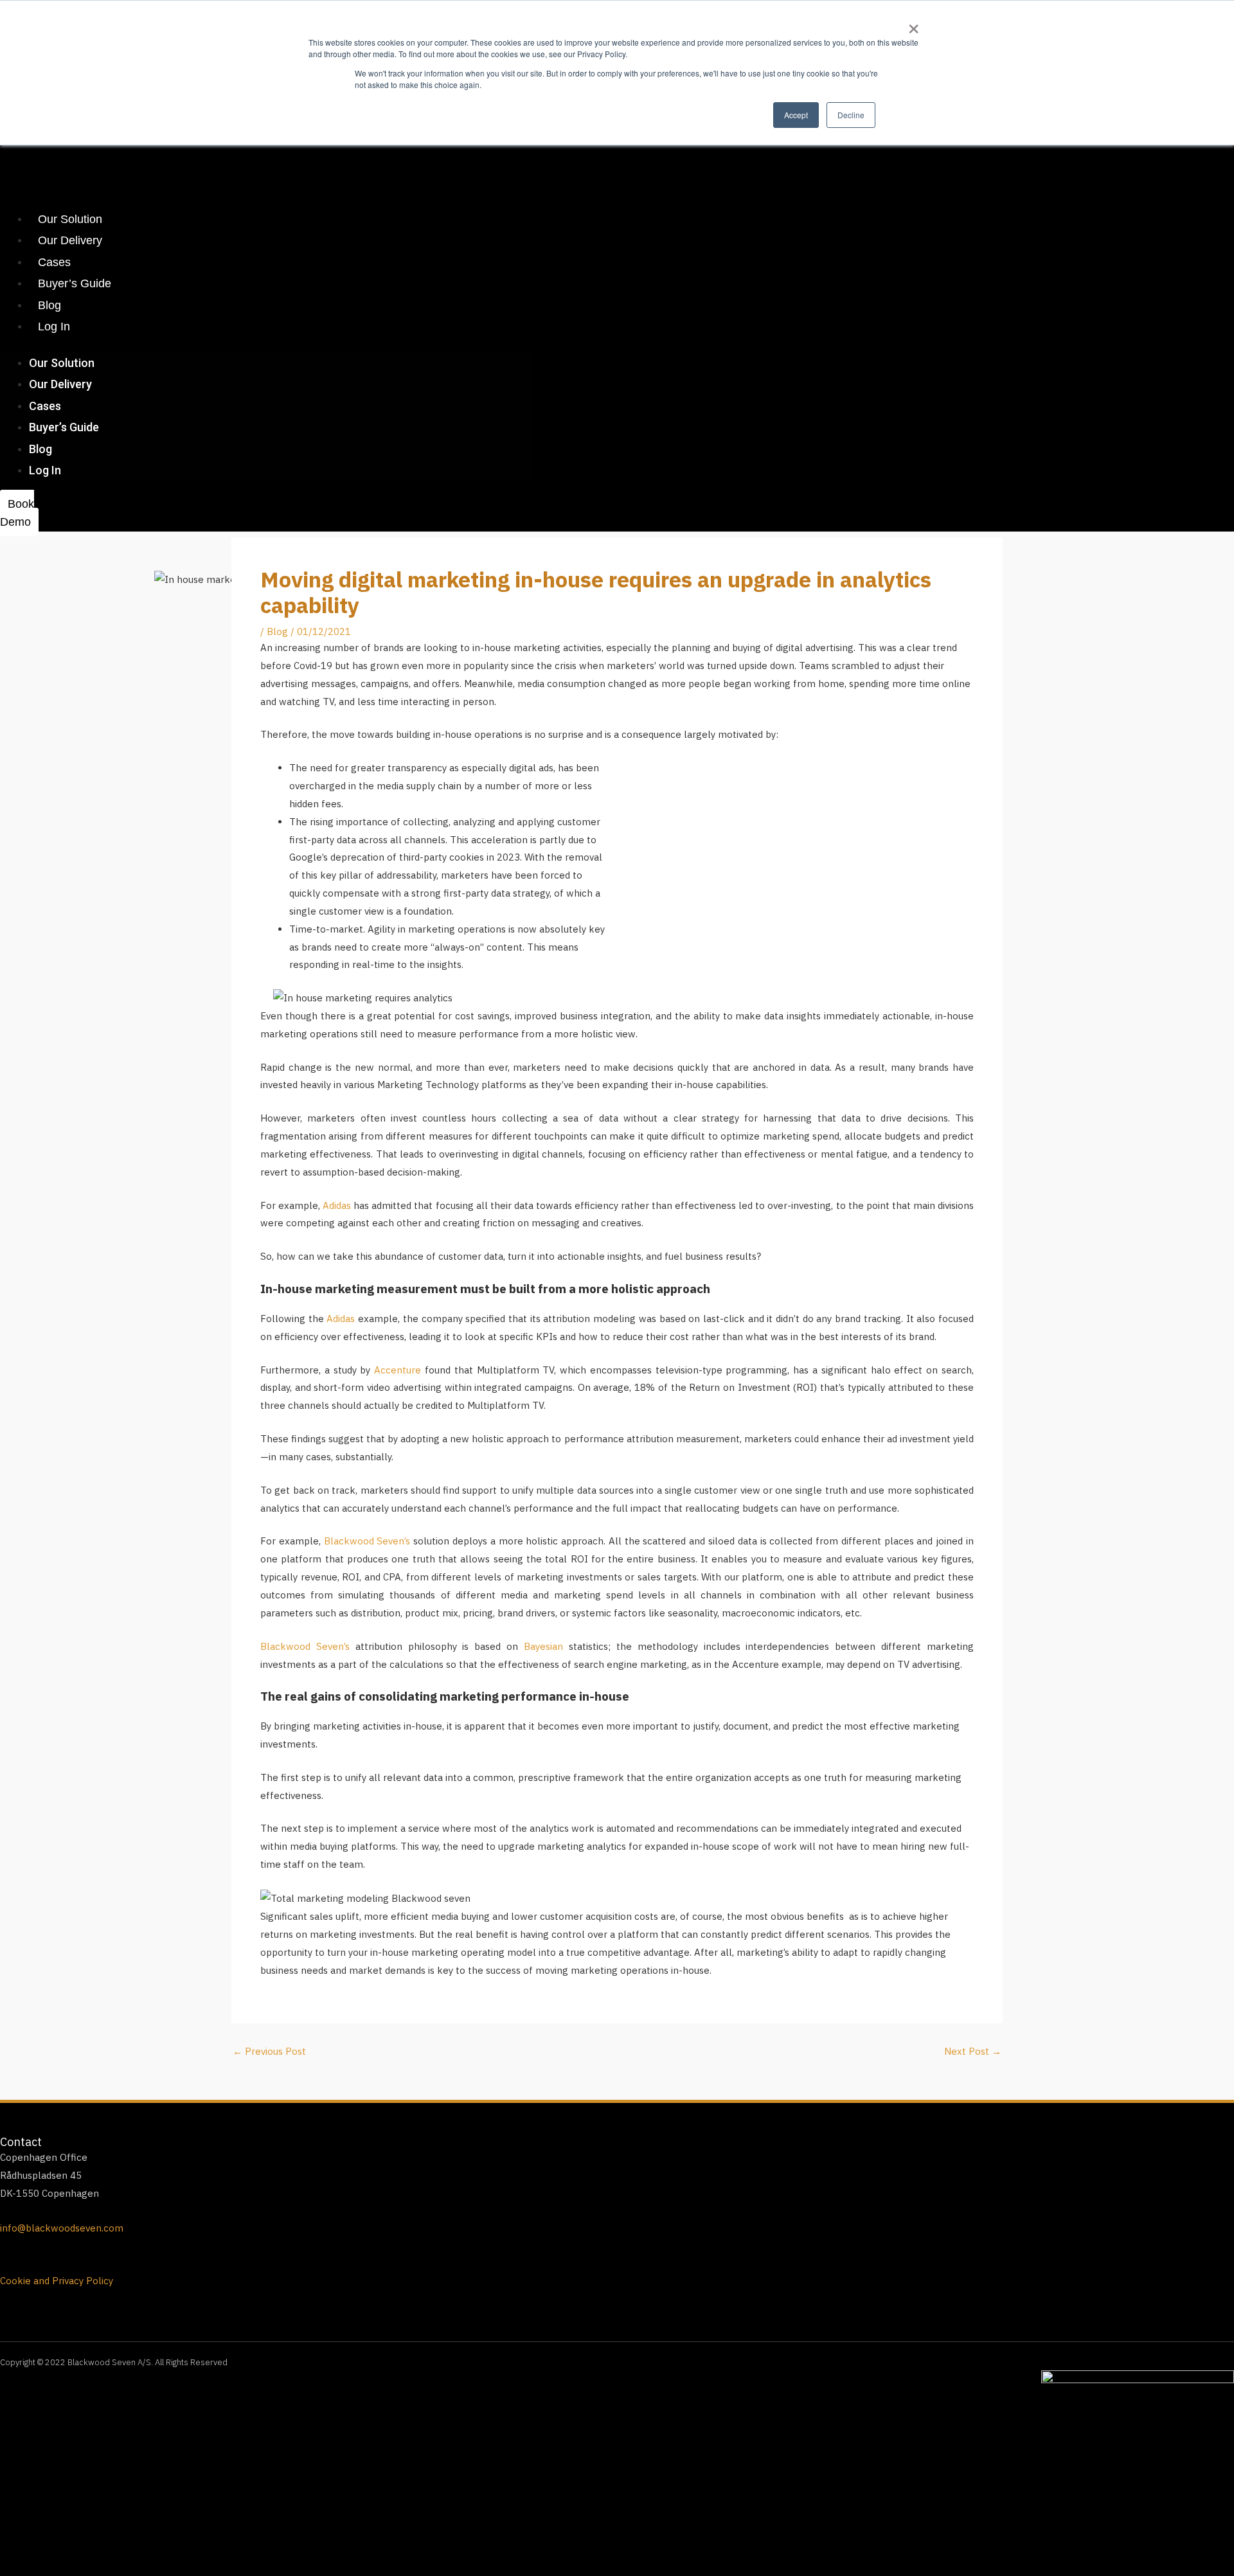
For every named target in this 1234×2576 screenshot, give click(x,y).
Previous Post (269, 2051)
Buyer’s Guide (75, 283)
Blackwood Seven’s (366, 1541)
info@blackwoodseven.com (62, 2228)
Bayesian (543, 1646)
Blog (49, 305)
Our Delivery (70, 240)
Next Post (973, 2051)
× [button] (914, 24)
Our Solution (70, 219)
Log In (54, 326)
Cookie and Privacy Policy (57, 2281)
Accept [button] (796, 115)
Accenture (398, 1370)
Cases (54, 262)
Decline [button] (851, 115)
